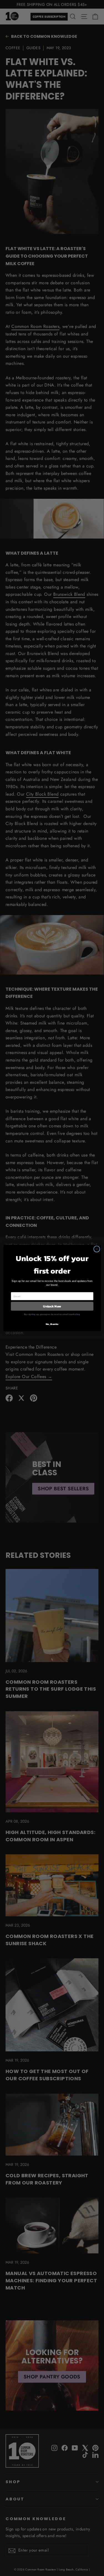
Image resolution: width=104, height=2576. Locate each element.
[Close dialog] (97, 1249)
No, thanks (52, 1324)
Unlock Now (52, 1306)
